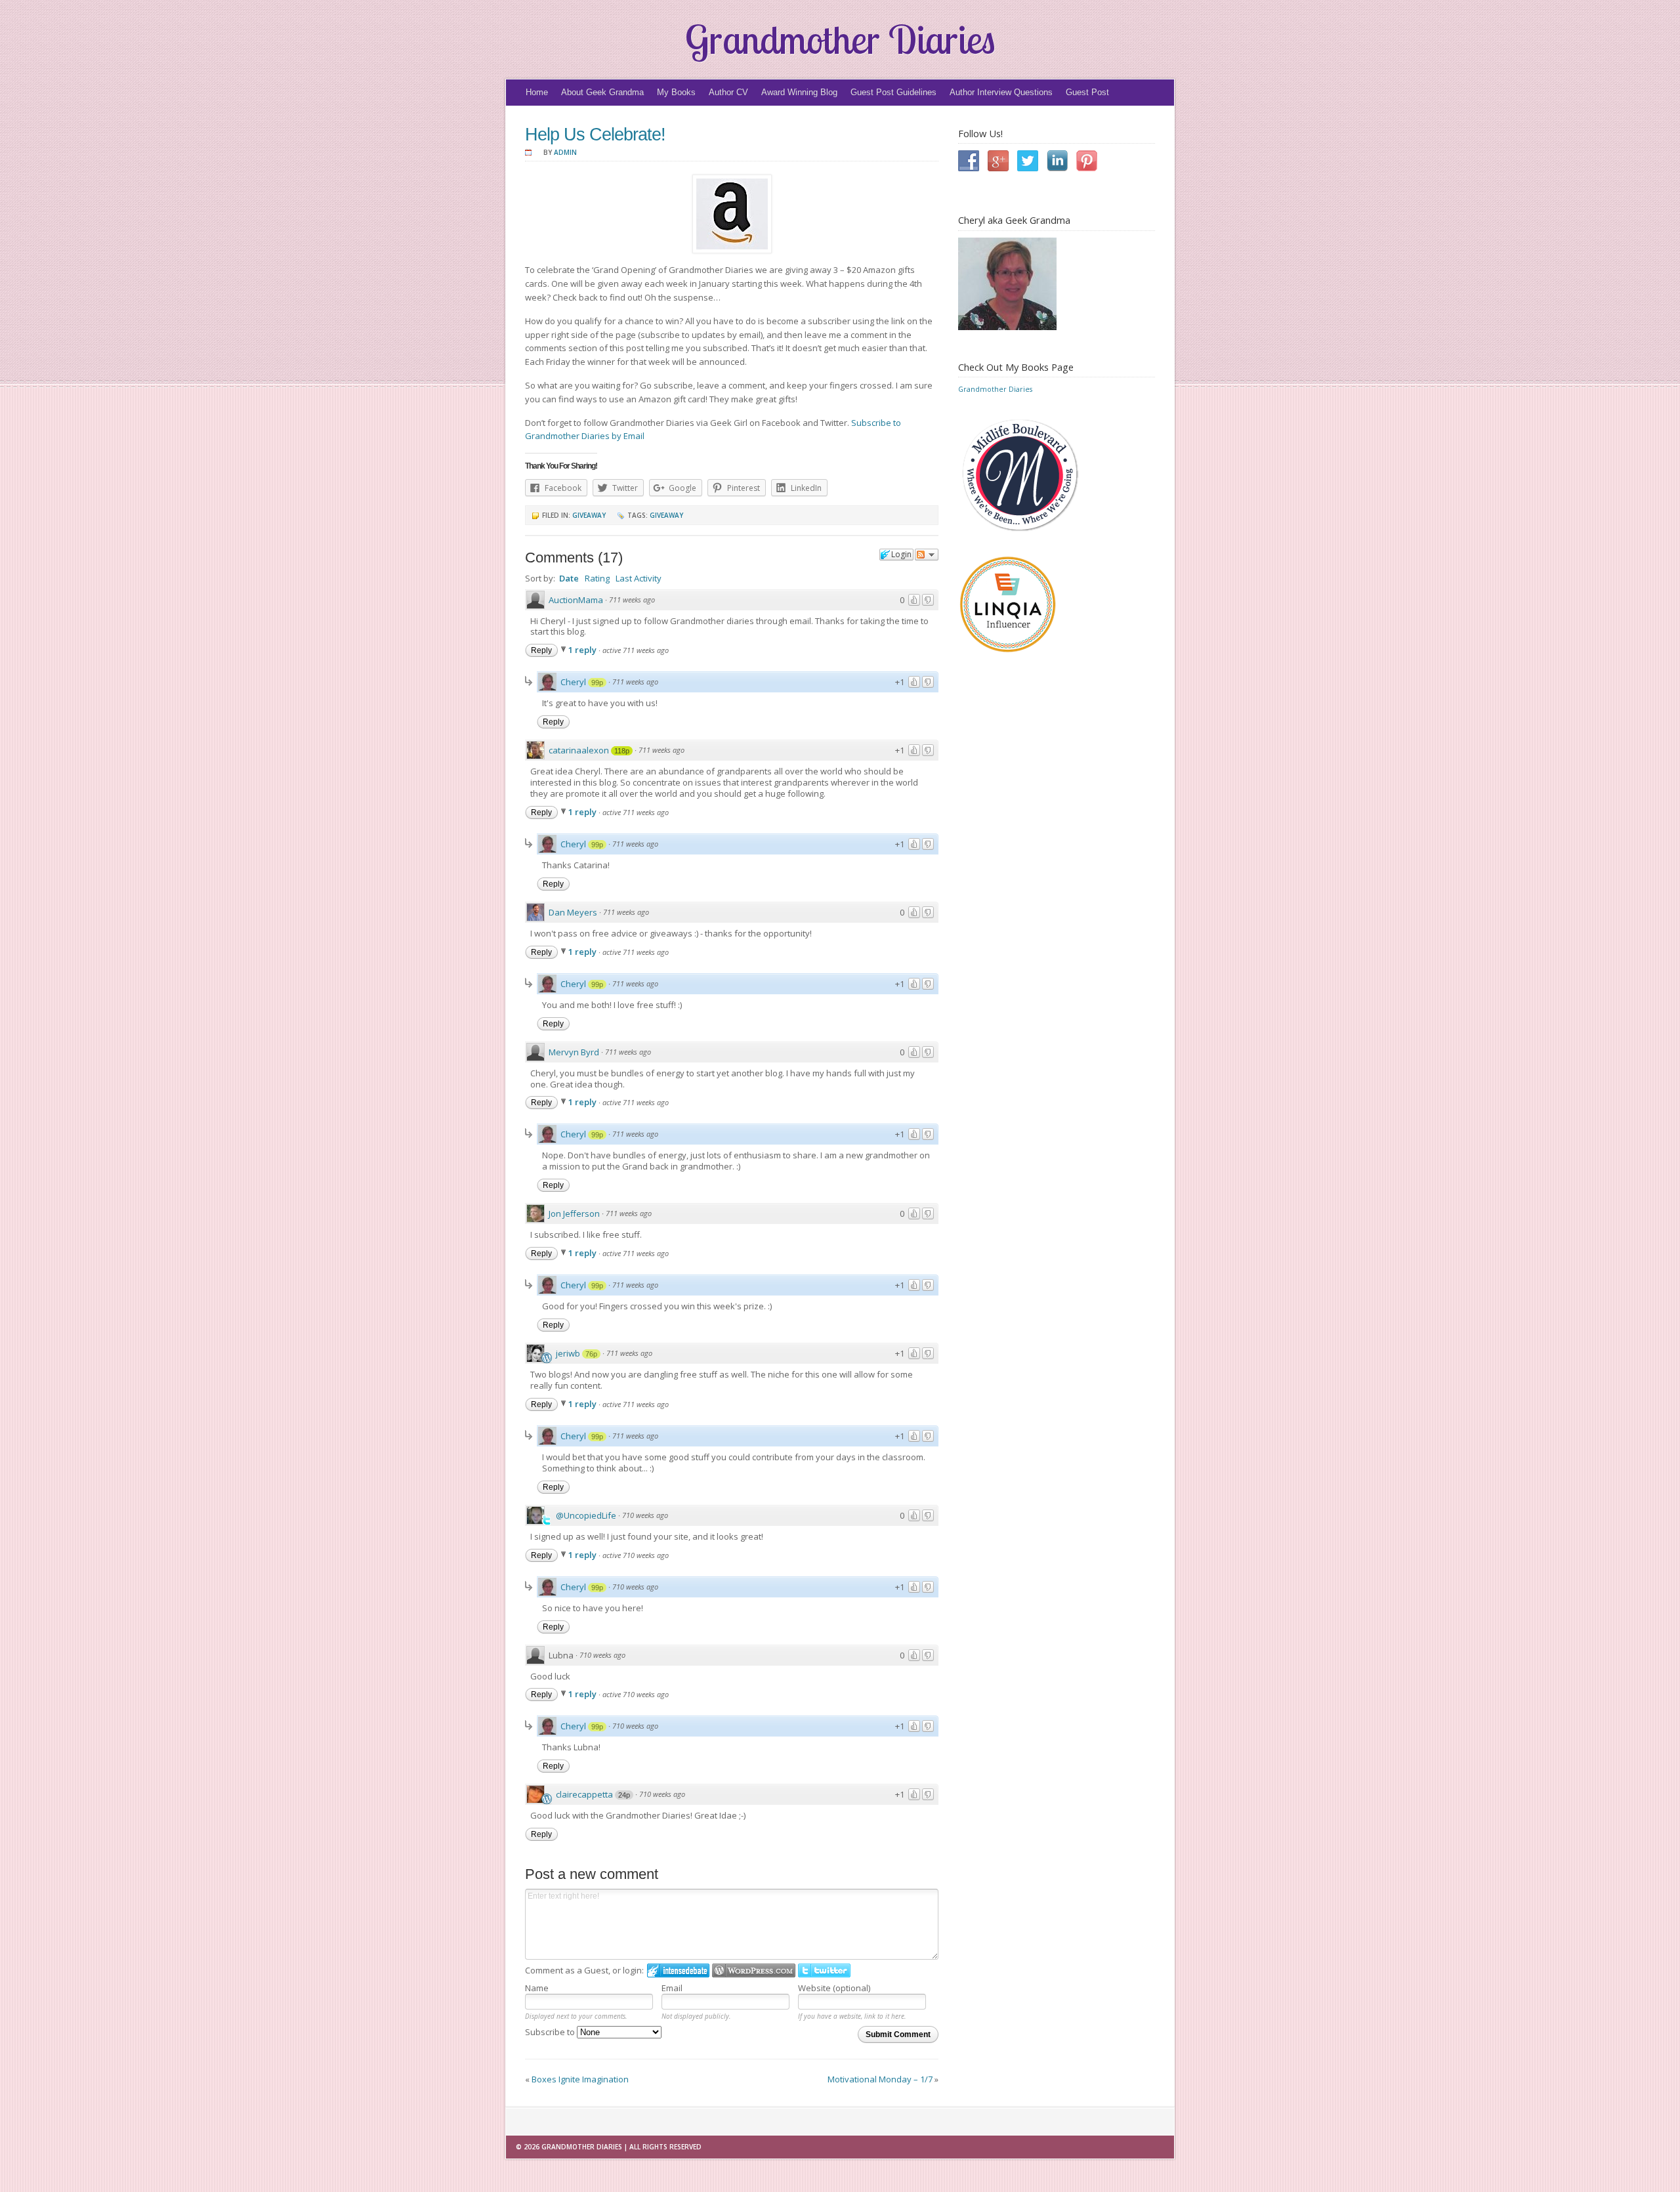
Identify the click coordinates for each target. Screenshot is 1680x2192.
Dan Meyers (573, 912)
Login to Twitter (824, 1971)
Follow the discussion (927, 555)
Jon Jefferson (574, 1213)
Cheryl (573, 682)
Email (672, 1988)
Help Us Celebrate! (595, 135)
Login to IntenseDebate (678, 1971)
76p (591, 1354)
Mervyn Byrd (574, 1052)
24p (624, 1795)
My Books (676, 92)
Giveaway (589, 515)
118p (622, 751)
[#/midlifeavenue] (1032, 161)
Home (537, 92)
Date (569, 578)
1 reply (583, 650)
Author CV (728, 92)
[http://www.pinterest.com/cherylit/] (1090, 161)
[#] (973, 161)
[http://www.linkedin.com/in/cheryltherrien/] (1061, 161)
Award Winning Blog (799, 92)
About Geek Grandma (602, 92)
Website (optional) (834, 1988)
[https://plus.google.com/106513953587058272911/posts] (1002, 161)
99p (597, 683)
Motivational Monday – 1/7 (880, 2079)
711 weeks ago (632, 600)
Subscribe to (551, 2032)
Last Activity (639, 578)
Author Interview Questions (1001, 92)
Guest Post (1087, 92)
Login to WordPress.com (754, 1971)
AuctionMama (576, 600)
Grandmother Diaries (840, 39)
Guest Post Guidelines (893, 92)
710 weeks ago (645, 1515)
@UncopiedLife (586, 1515)
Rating (597, 578)
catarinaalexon (579, 750)
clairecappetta (584, 1794)
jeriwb (568, 1353)
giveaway (666, 515)
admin (565, 152)
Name (537, 1988)
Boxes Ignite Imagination (580, 2079)
